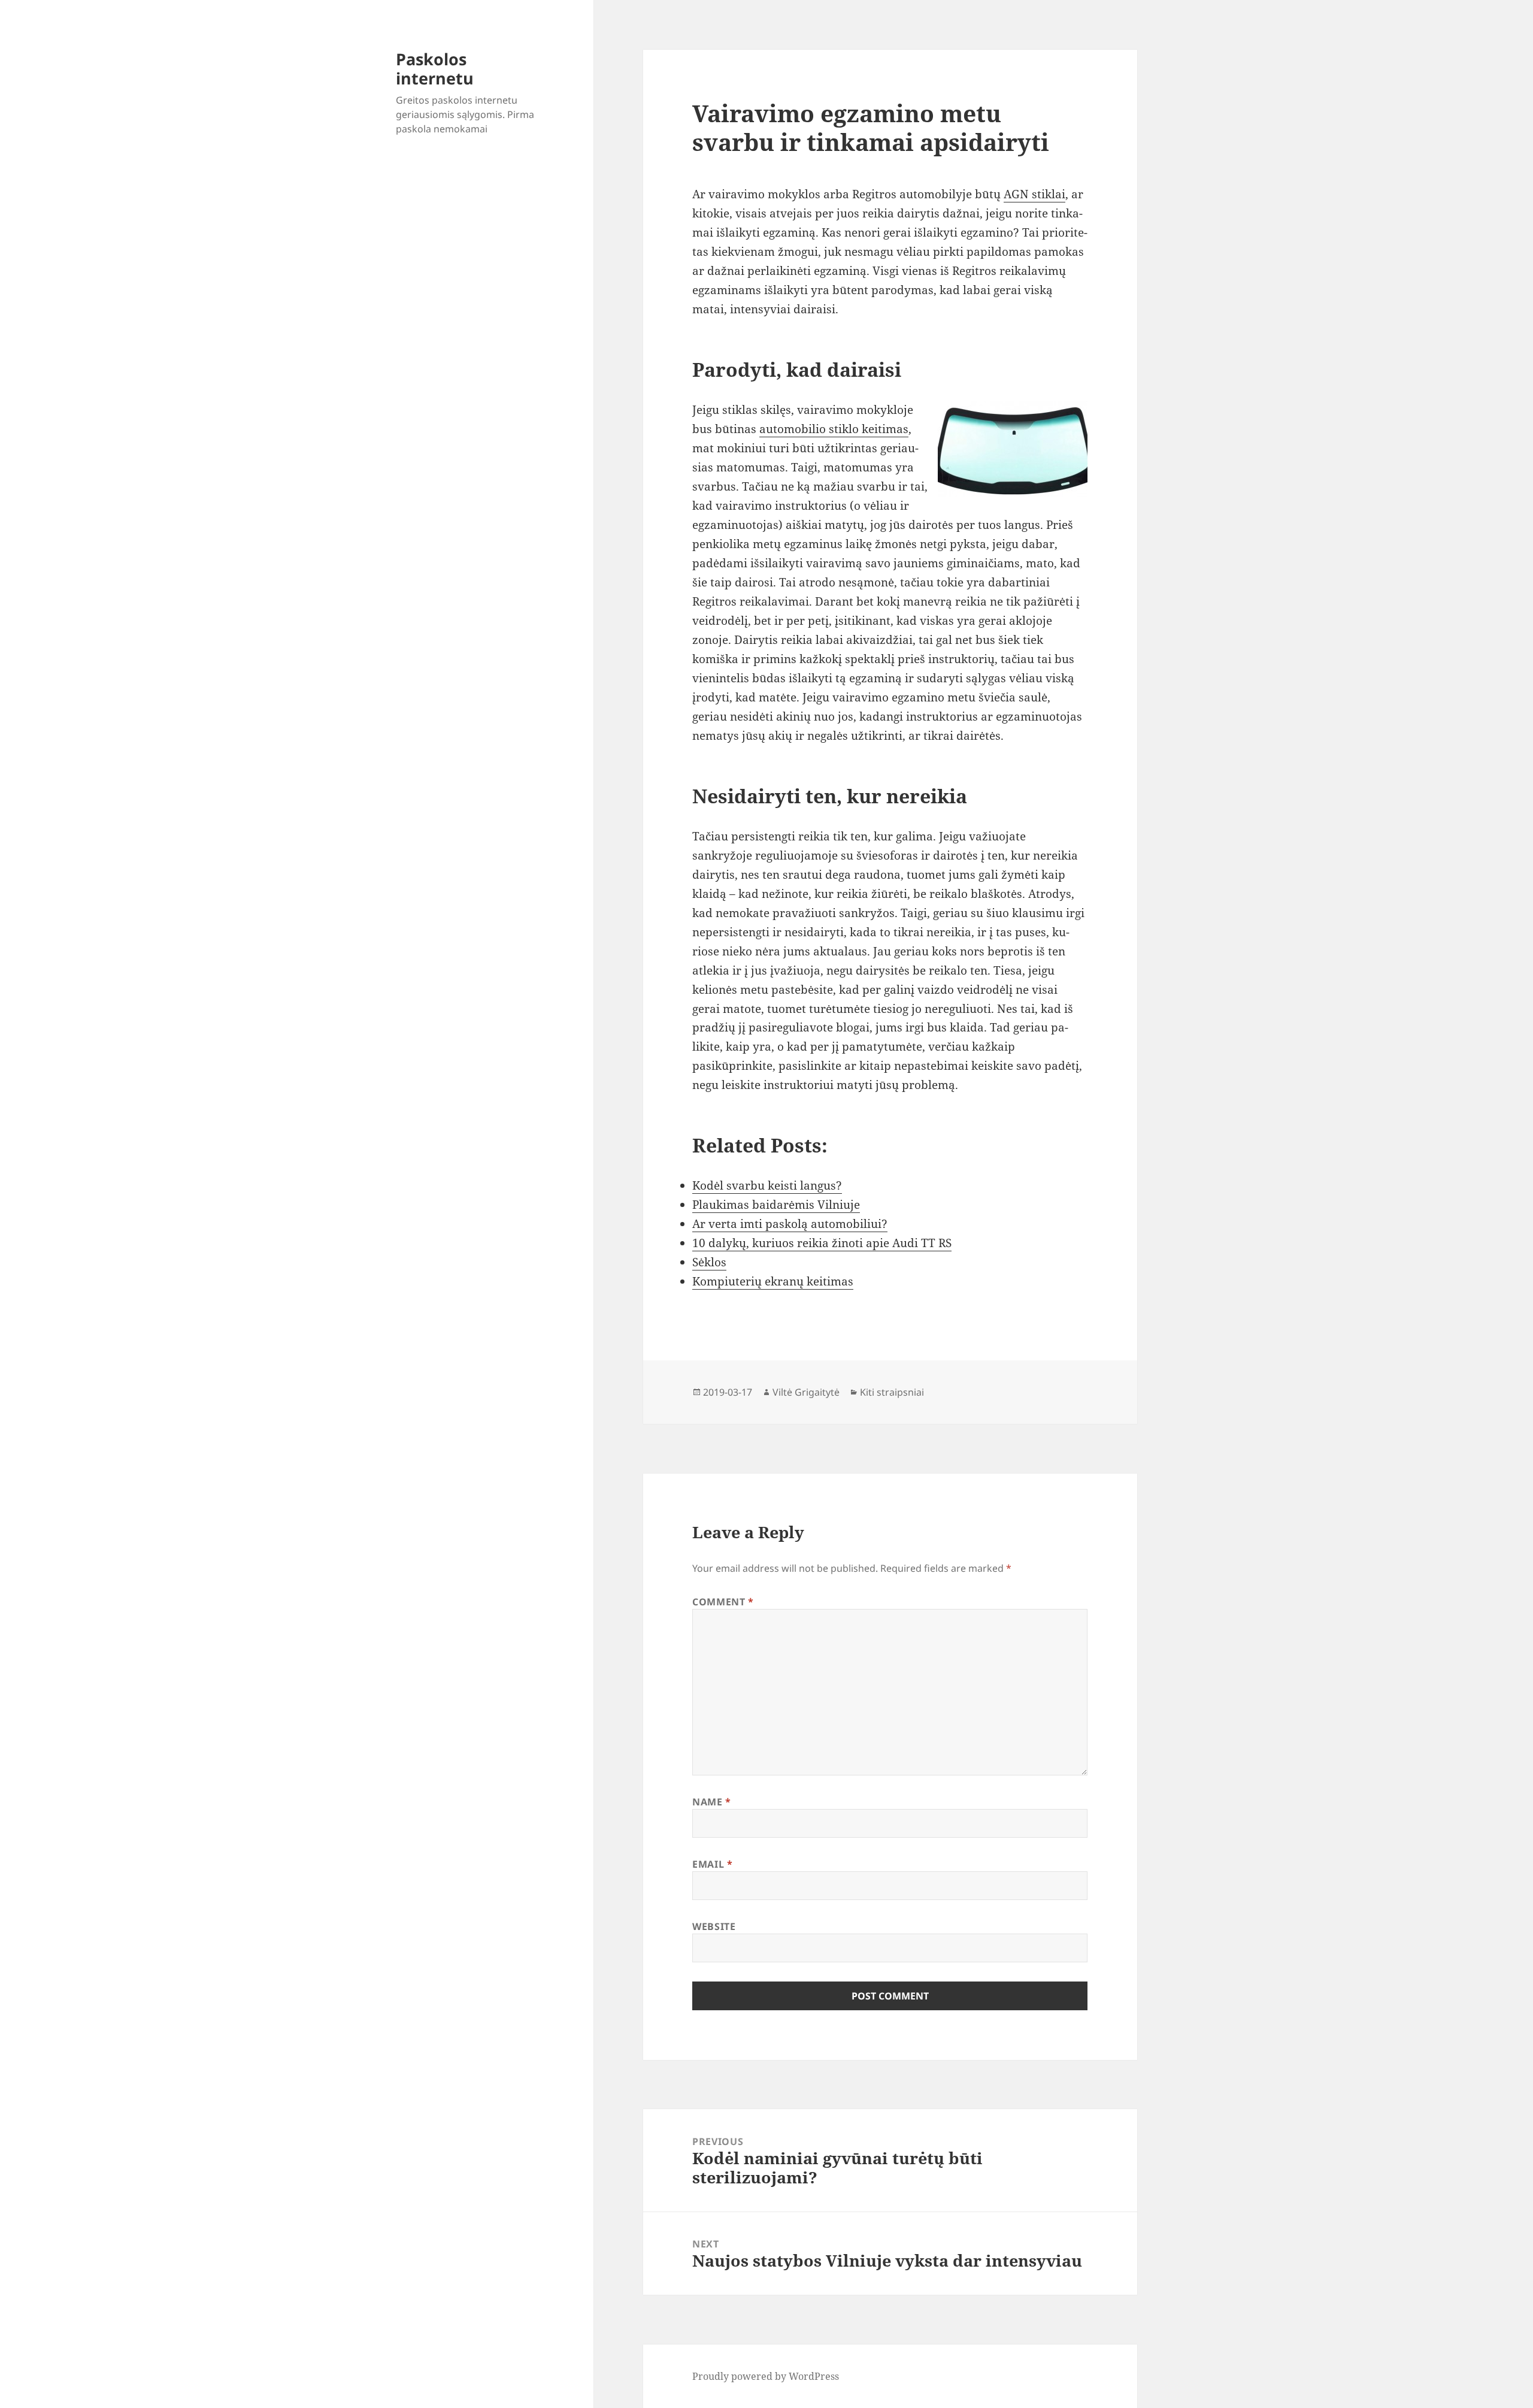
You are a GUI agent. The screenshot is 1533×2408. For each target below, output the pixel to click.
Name (712, 1802)
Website (714, 1926)
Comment (723, 1602)
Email (712, 1864)
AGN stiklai (1034, 194)
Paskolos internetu (435, 69)
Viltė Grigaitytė (806, 1392)
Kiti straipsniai (892, 1392)
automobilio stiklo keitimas (834, 429)
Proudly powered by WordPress (766, 2376)
